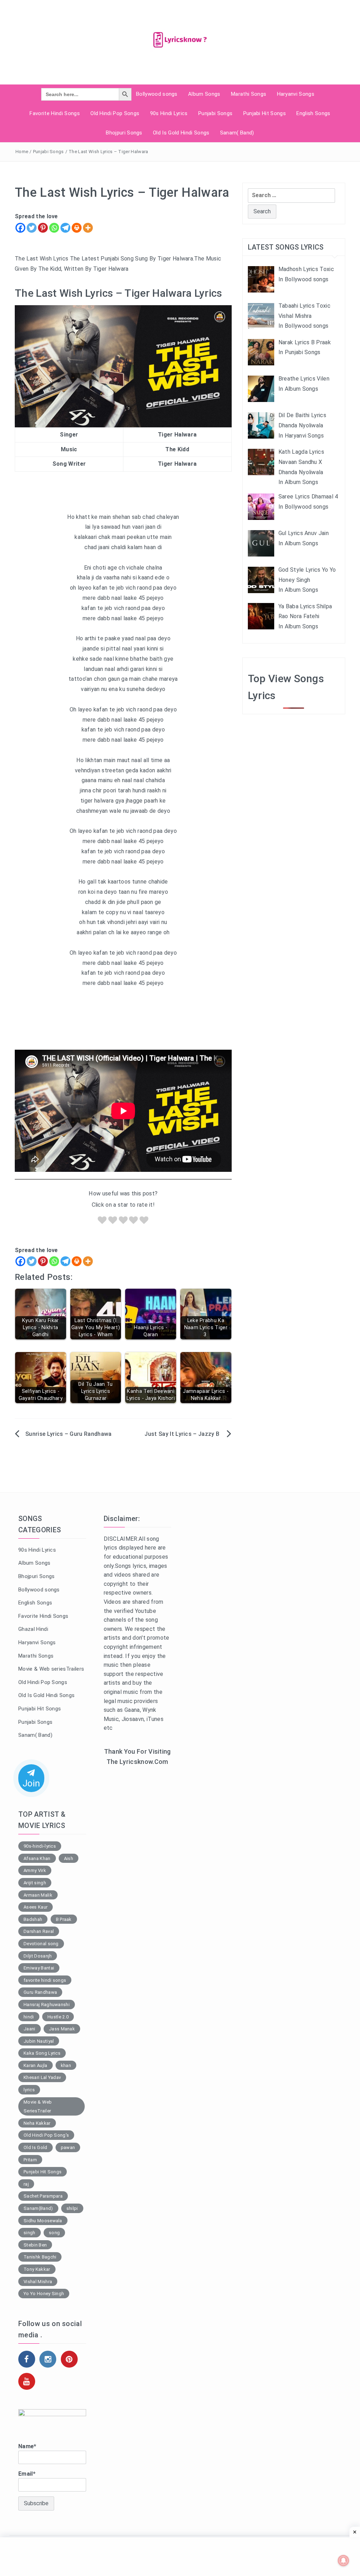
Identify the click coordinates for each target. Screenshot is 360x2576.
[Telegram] (65, 228)
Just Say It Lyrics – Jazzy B (183, 1434)
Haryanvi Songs (296, 94)
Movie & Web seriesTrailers (51, 1669)
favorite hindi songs (45, 1980)
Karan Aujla (36, 2065)
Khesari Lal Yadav (42, 2077)
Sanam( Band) (237, 133)
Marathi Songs (249, 94)
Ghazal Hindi (33, 1629)
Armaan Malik (38, 1895)
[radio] (102, 1222)
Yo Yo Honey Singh (44, 2294)
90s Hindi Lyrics (169, 113)
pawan (68, 2147)
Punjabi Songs (215, 113)
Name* (27, 2446)
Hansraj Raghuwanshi (47, 2005)
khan (66, 2065)
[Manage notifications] (343, 2561)
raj (26, 2184)
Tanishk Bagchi (40, 2257)
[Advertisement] (138, 1887)
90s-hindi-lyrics (40, 1846)
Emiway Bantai (39, 1968)
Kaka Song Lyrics (42, 2053)
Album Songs (204, 94)
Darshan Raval (39, 1931)
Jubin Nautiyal (39, 2041)
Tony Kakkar (37, 2269)
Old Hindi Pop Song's (46, 2135)
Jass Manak (62, 2029)
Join (31, 1783)
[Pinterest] (43, 228)
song (54, 2233)
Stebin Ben (35, 2245)
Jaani (30, 2029)
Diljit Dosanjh (38, 1956)
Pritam (30, 2160)
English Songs (313, 113)
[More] (88, 228)
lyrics (29, 2090)
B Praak (64, 1919)
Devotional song (41, 1944)
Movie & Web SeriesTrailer (38, 2107)
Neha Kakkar (37, 2123)
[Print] (77, 228)
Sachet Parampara (43, 2196)
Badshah (33, 1919)
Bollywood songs (157, 94)
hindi (29, 2017)
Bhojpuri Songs (124, 133)
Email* (27, 2474)
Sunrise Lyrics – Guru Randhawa (69, 1434)
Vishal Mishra (38, 2282)
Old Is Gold (36, 2147)
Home (22, 152)
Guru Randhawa (40, 1992)
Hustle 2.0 (58, 2017)
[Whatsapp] (54, 228)
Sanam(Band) (38, 2208)
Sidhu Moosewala (43, 2221)
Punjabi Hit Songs (265, 113)
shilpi (72, 2208)
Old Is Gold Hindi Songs (181, 133)
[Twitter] (32, 228)
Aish (69, 1858)
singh (30, 2233)
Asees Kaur (36, 1907)
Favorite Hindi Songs (54, 113)
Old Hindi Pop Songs (115, 113)
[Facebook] (20, 228)
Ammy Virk (35, 1870)
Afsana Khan (37, 1858)
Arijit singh (35, 1883)
